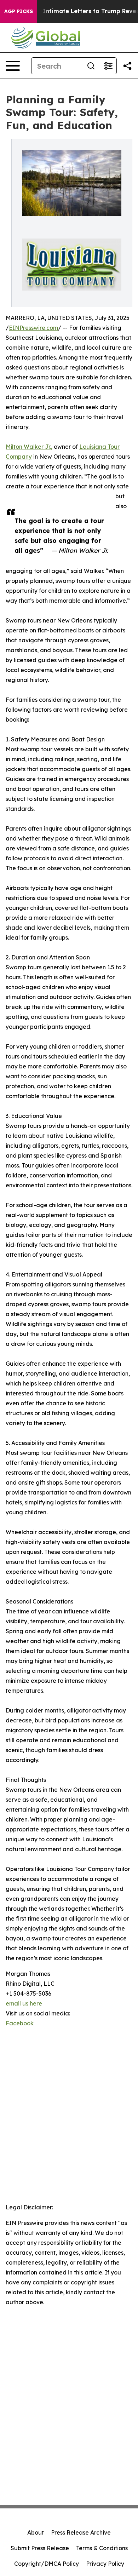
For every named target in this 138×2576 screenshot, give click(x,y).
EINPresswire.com (33, 328)
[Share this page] (127, 66)
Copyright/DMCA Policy (47, 2564)
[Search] (91, 66)
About (36, 2532)
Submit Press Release (40, 2548)
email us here (24, 2003)
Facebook (20, 2023)
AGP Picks (19, 11)
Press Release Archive (81, 2532)
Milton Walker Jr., (29, 447)
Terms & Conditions (102, 2548)
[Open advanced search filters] (108, 66)
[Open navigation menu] (13, 66)
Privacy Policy (105, 2564)
